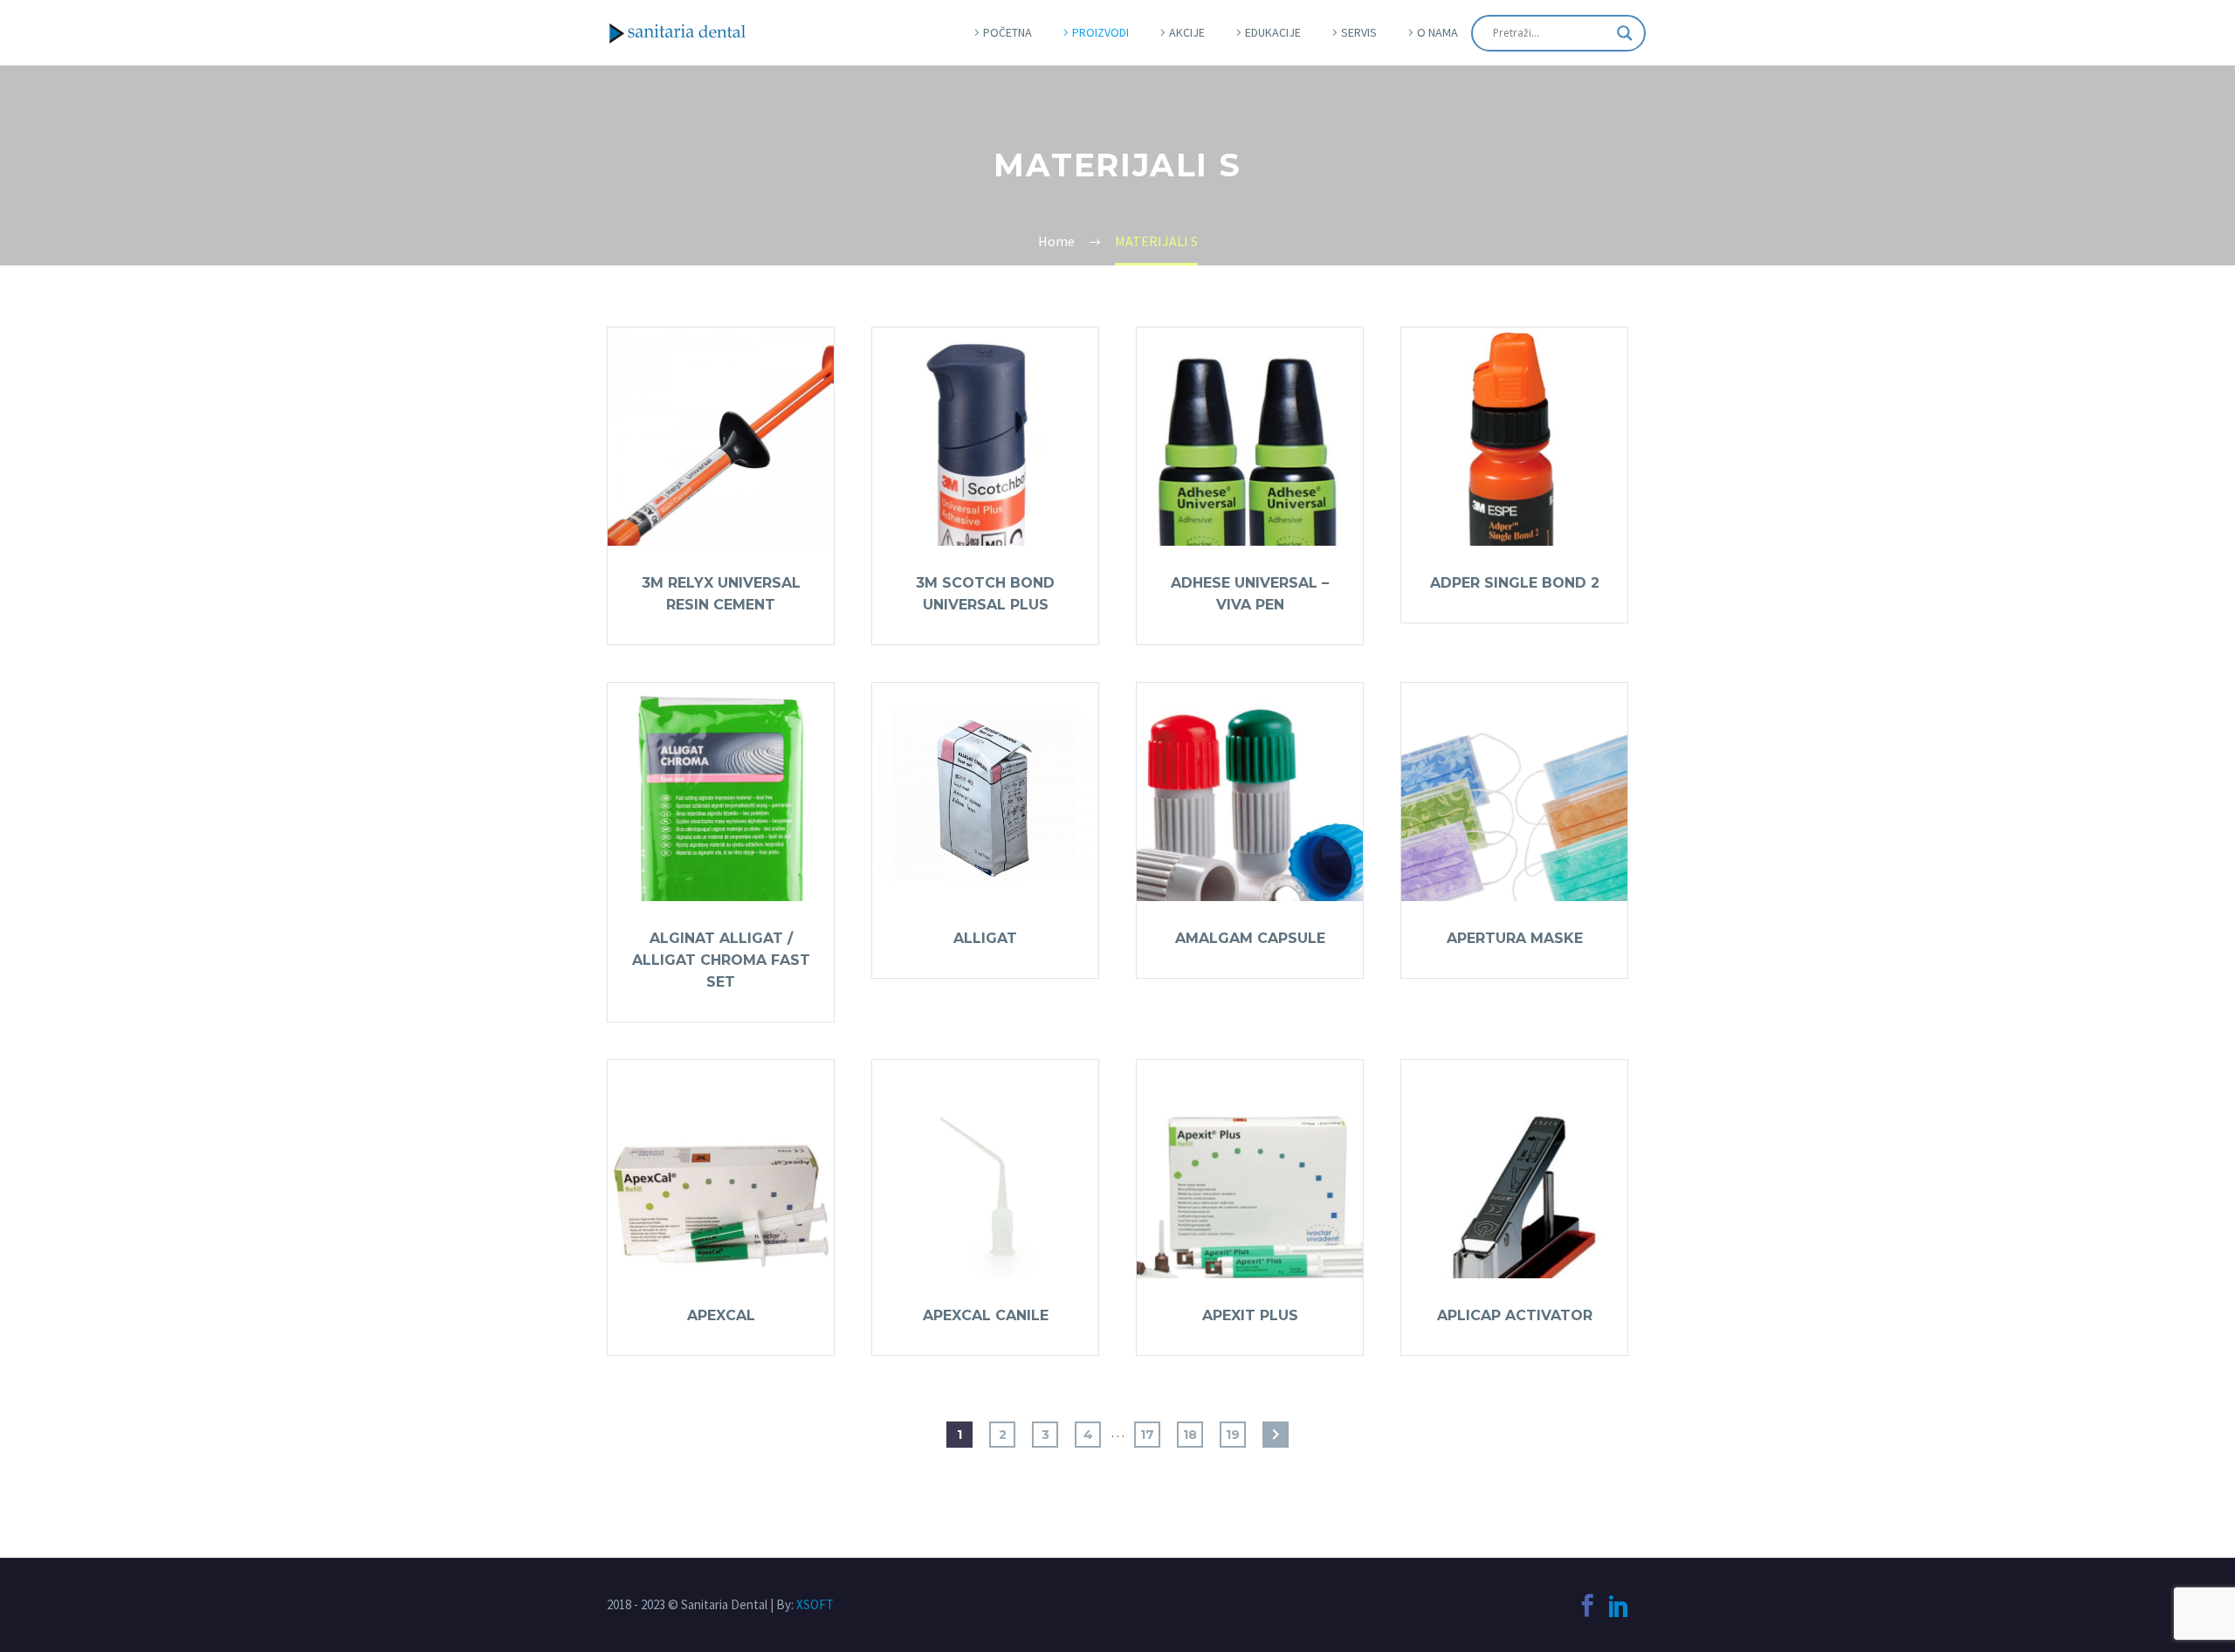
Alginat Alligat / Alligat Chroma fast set (721, 960)
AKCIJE (1187, 32)
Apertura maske (1515, 938)
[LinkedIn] (1619, 1606)
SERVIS (1359, 32)
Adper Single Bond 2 (1515, 583)
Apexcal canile (986, 1315)
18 (1190, 1435)
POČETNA (1007, 32)
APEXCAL (721, 1315)
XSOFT (815, 1604)
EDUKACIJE (1273, 32)
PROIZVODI (1100, 32)
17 (1147, 1435)
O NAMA (1437, 32)
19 (1233, 1435)
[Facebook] (1587, 1606)
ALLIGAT (985, 938)
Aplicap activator (1515, 1315)
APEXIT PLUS (1250, 1315)
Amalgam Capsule (1250, 938)
